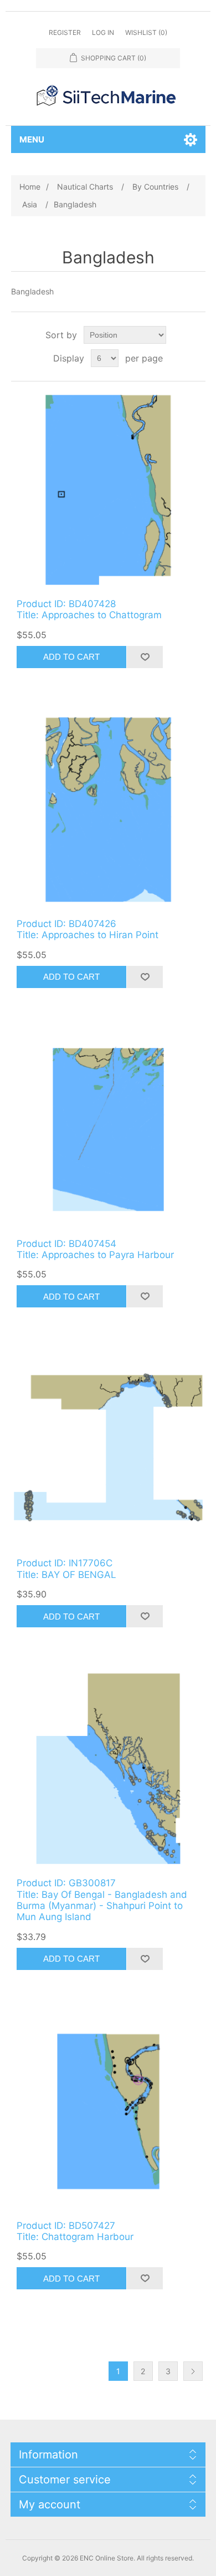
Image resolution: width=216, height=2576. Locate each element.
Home (30, 187)
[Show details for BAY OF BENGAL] (108, 1449)
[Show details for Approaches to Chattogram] (108, 490)
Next (193, 2371)
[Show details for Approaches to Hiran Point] (108, 810)
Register (65, 32)
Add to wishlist (145, 657)
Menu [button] (32, 139)
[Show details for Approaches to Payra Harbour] (108, 1130)
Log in (103, 32)
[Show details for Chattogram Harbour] (108, 2112)
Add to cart (71, 657)
